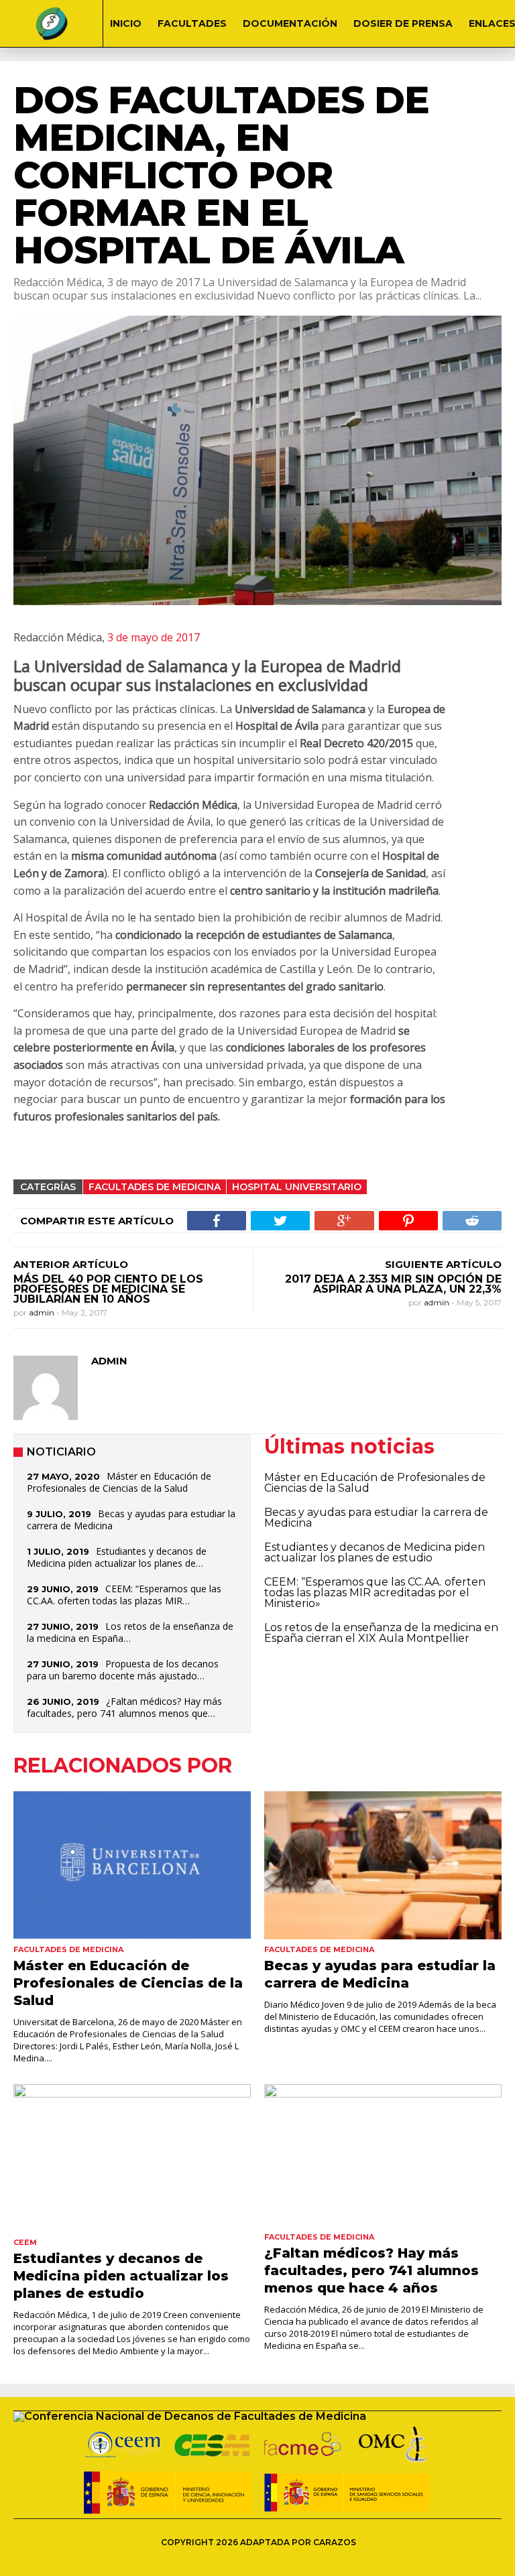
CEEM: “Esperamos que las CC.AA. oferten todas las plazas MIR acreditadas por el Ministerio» (375, 1593)
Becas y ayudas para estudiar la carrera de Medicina (131, 1520)
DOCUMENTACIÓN (290, 23)
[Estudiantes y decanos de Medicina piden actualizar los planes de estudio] (132, 2158)
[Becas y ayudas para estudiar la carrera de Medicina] (383, 1865)
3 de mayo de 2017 (152, 637)
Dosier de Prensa (403, 23)
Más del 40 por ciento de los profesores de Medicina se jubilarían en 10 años (108, 1289)
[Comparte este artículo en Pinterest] (408, 1221)
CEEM (25, 2242)
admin (43, 1312)
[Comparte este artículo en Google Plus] (344, 1221)
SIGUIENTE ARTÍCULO (443, 1264)
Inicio (126, 23)
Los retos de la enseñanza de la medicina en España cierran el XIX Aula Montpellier (381, 1633)
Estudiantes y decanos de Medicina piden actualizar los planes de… (117, 1557)
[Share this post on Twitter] (280, 1221)
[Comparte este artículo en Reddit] (472, 1221)
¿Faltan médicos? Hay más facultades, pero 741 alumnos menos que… (124, 1707)
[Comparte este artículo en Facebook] (217, 1221)
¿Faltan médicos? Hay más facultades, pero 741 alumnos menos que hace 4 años (371, 2270)
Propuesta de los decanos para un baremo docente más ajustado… (123, 1670)
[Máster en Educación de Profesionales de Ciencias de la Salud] (132, 1865)
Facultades (192, 23)
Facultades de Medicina (155, 1187)
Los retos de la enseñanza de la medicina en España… (130, 1632)
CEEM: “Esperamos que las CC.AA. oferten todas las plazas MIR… (124, 1595)
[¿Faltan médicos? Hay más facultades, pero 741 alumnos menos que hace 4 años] (383, 2155)
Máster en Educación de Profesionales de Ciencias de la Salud (119, 1482)
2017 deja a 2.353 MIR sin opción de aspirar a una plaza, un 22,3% (393, 1284)
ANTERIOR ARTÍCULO (71, 1264)
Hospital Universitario (297, 1187)
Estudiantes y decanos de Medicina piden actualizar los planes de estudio (375, 1552)
